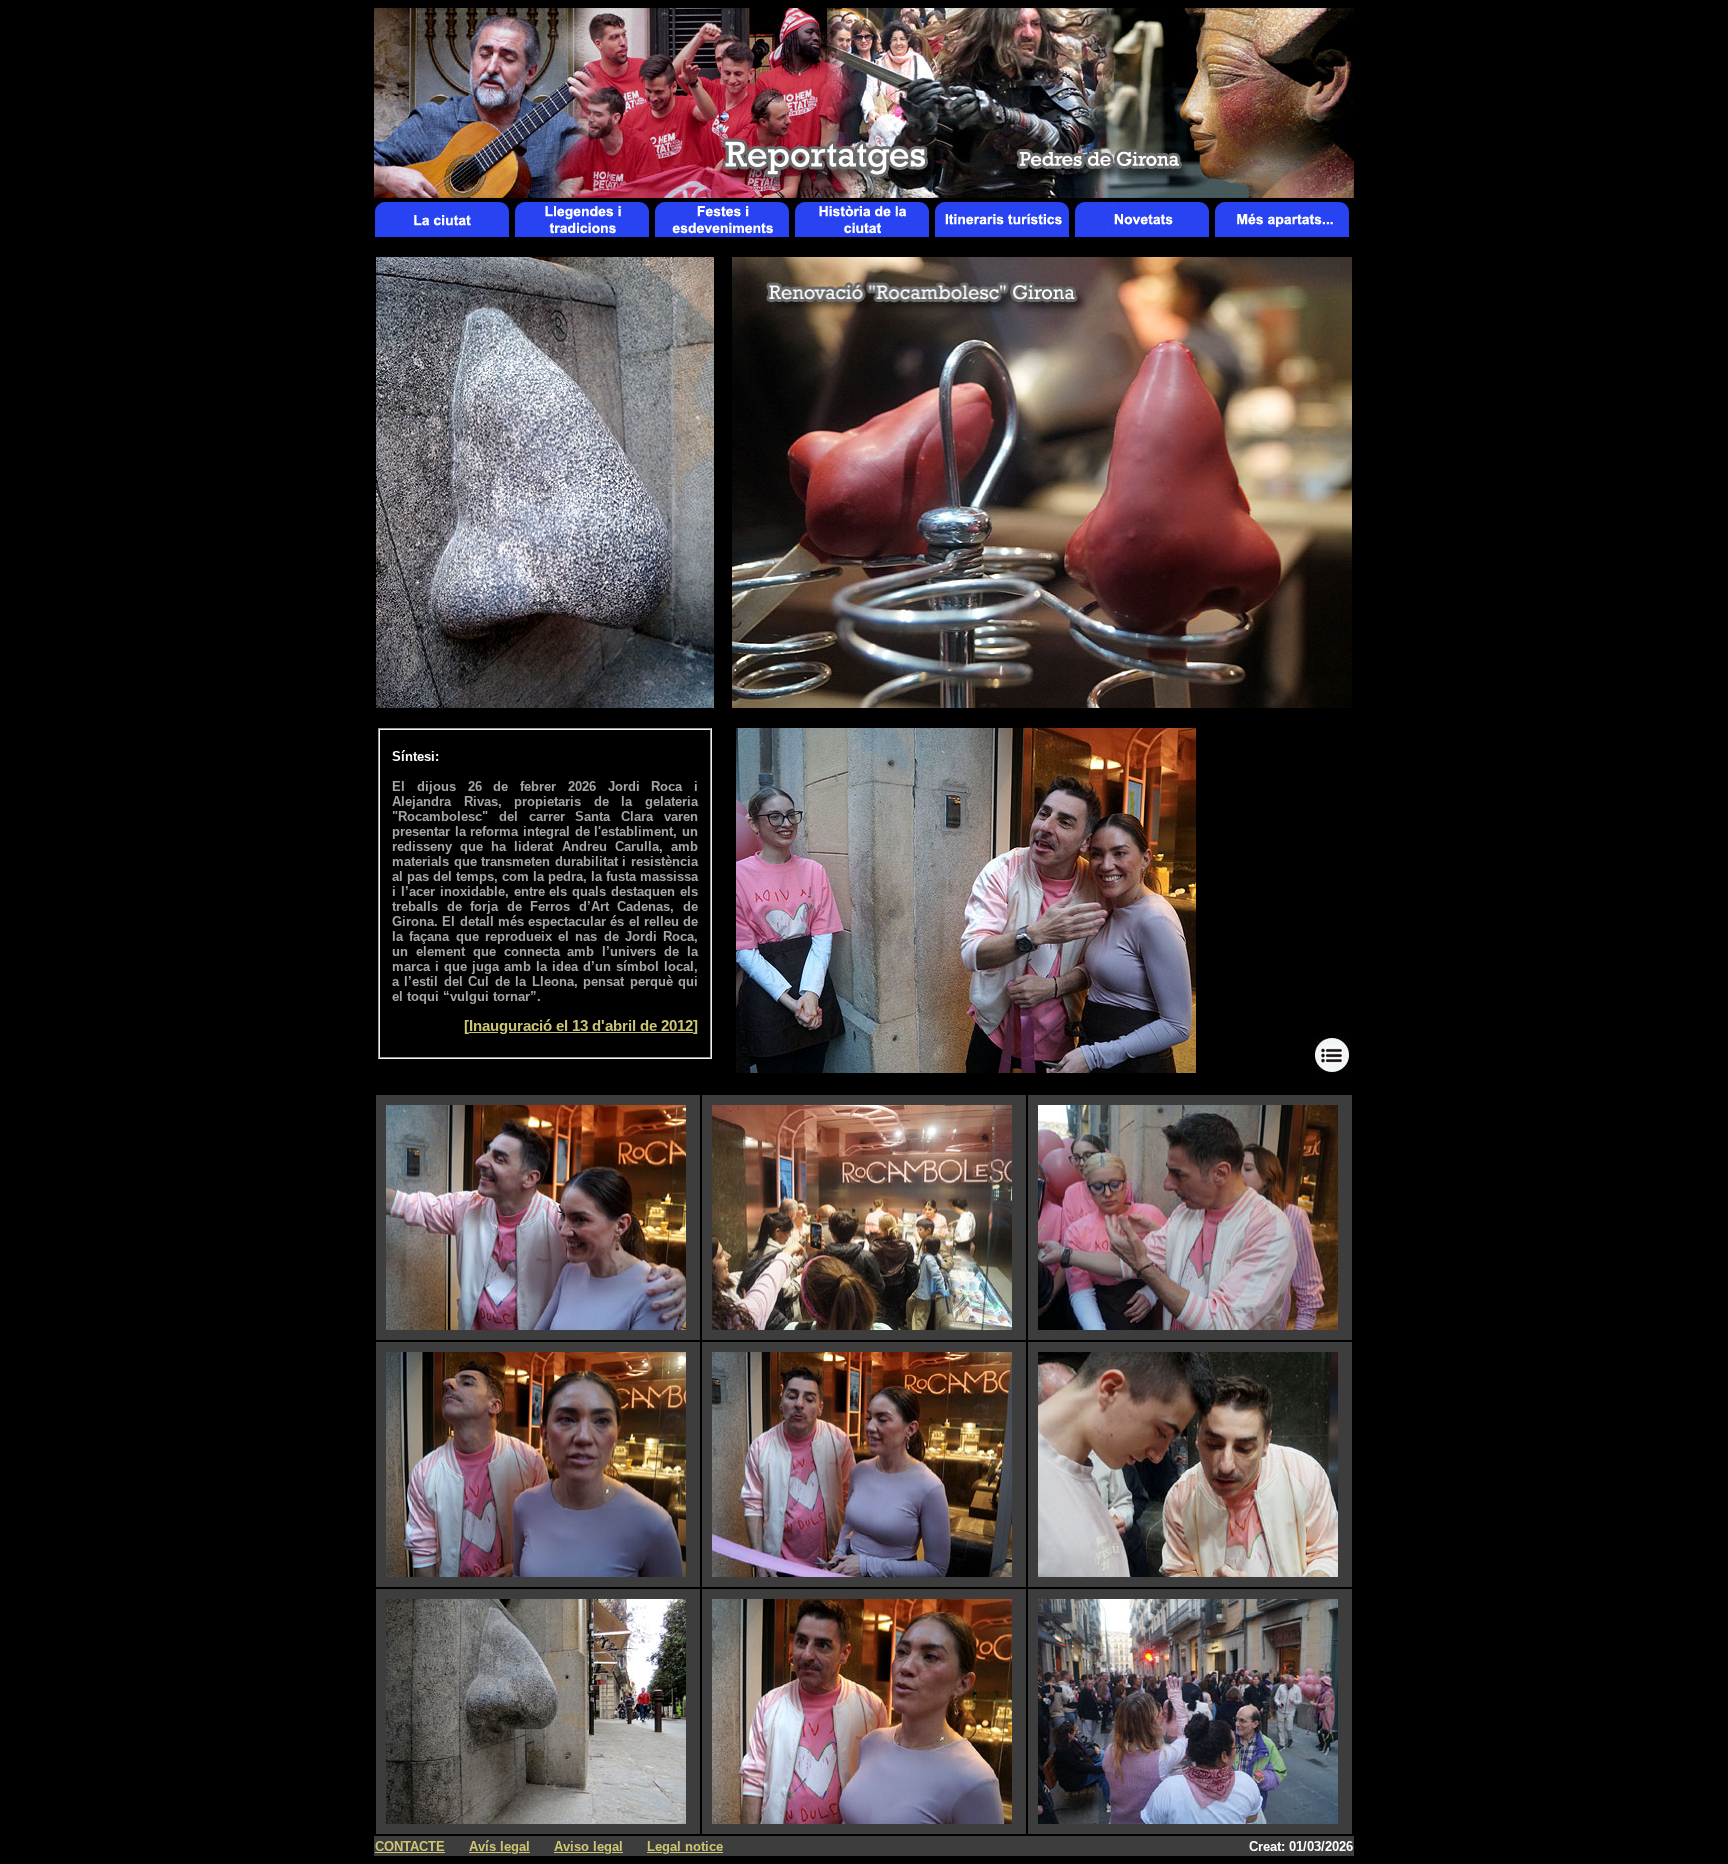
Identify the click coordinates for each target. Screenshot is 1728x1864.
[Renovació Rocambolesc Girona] (966, 1067)
